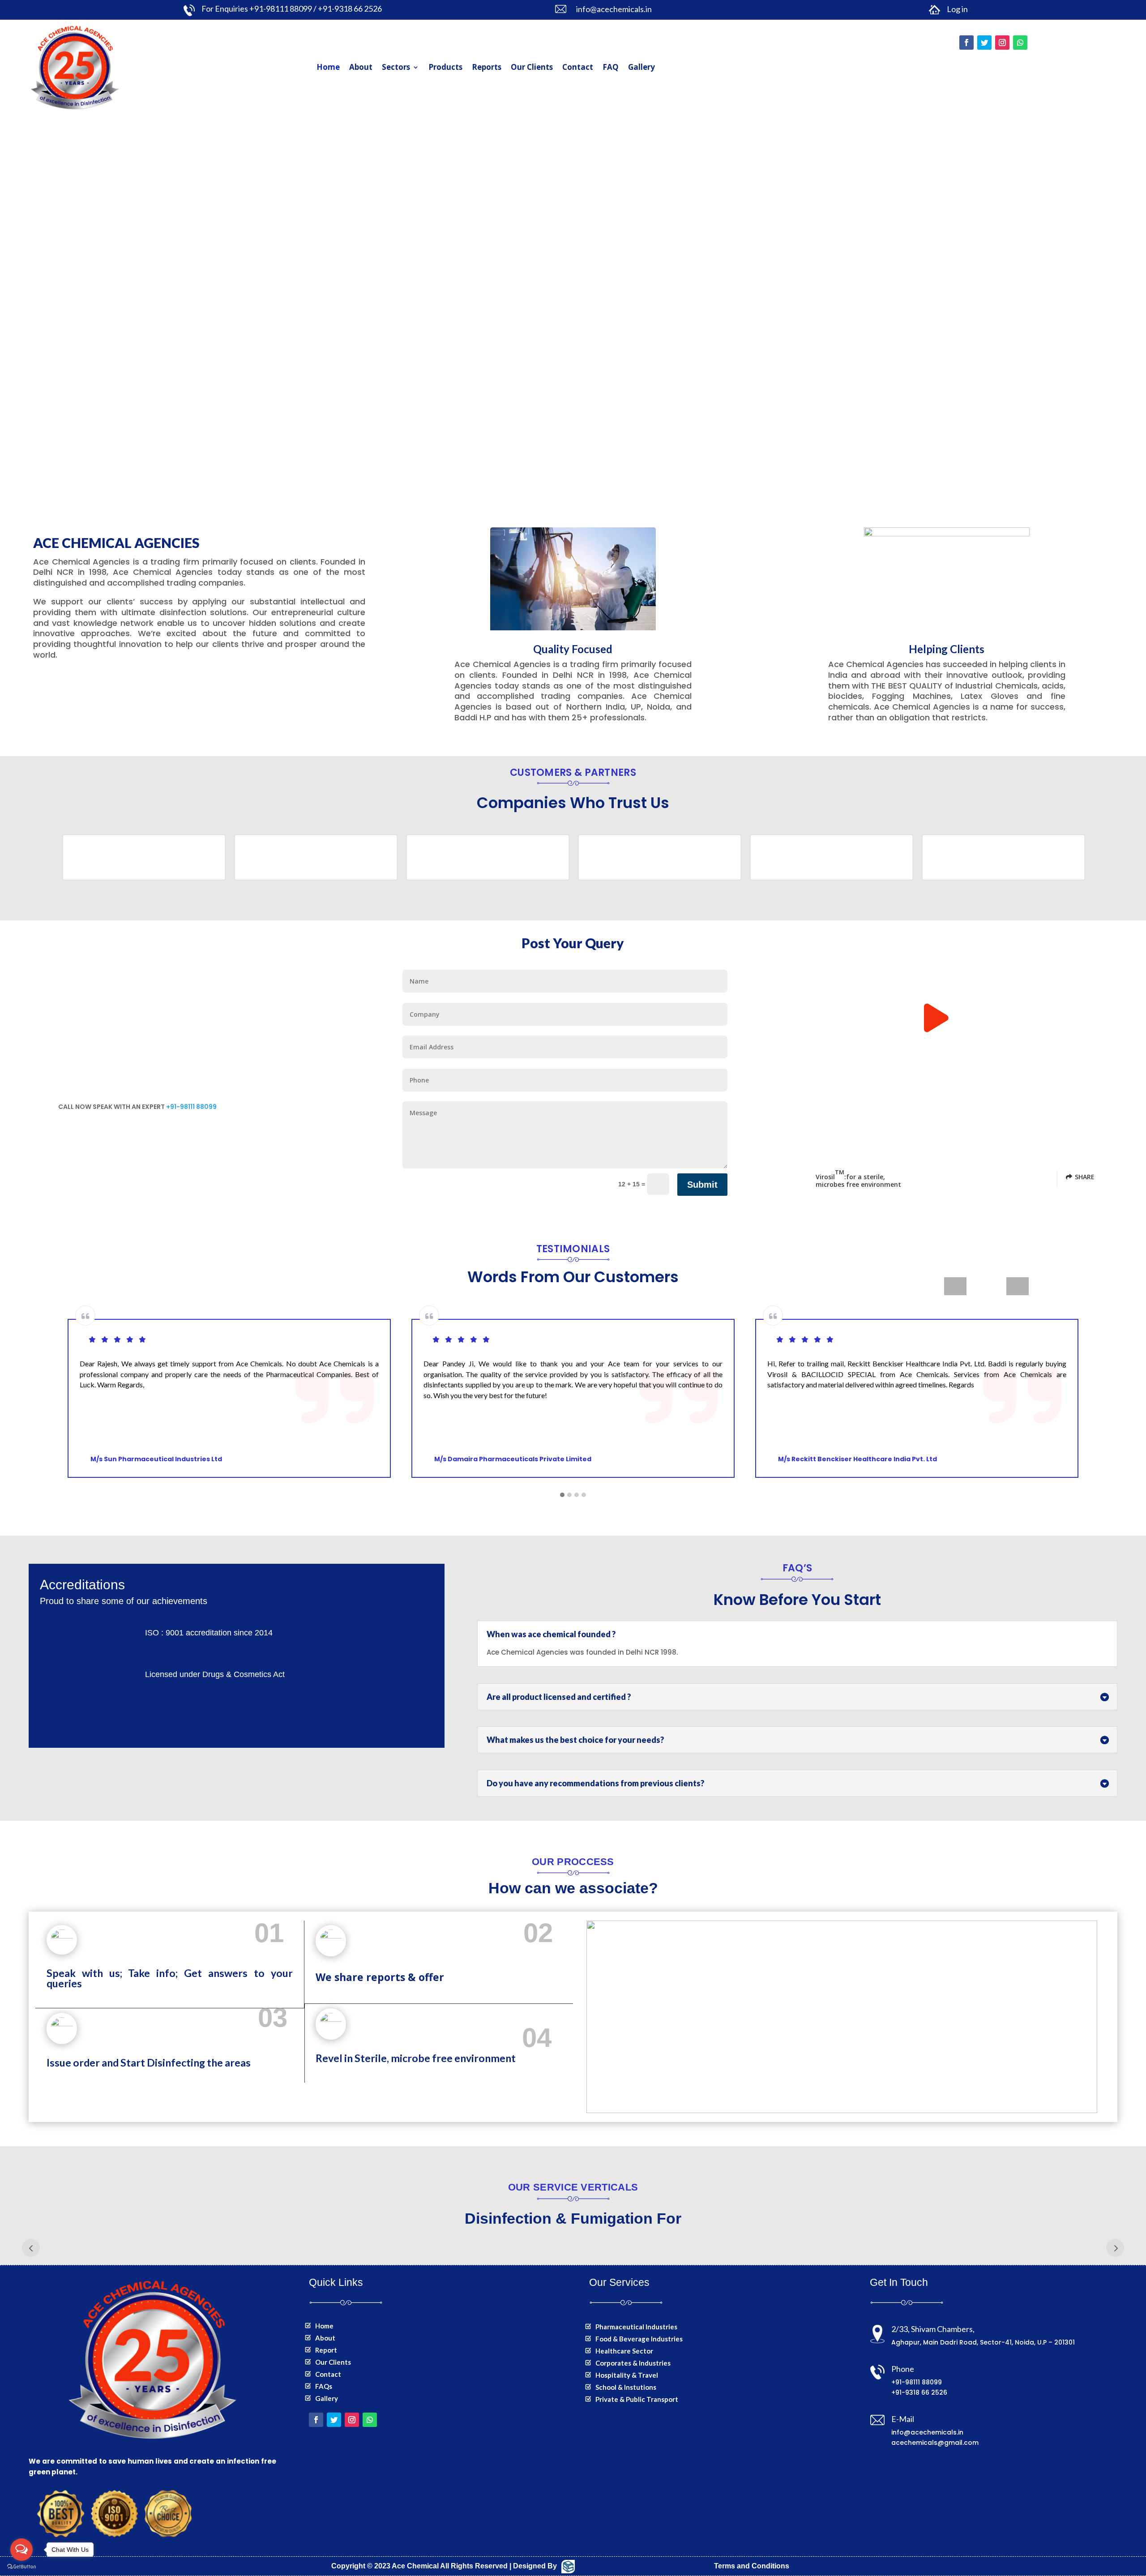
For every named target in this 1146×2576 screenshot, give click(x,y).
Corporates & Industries (633, 2363)
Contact (578, 67)
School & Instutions (626, 2387)
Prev (31, 2248)
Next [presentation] (1017, 1286)
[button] (562, 1495)
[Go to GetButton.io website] (21, 2567)
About (361, 67)
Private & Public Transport (637, 2399)
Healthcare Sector (624, 2351)
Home (328, 67)
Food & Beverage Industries (639, 2339)
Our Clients (532, 67)
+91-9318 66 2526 (919, 2392)
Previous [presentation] (955, 1286)
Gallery (641, 67)
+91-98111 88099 (191, 1107)
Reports (487, 67)
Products (445, 67)
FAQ (611, 67)
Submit (702, 1185)
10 (628, 455)
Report (326, 2350)
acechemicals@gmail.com (935, 2443)
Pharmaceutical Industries (636, 2327)
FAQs (324, 2386)
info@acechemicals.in (927, 2432)
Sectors (396, 67)
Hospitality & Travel (627, 2375)
